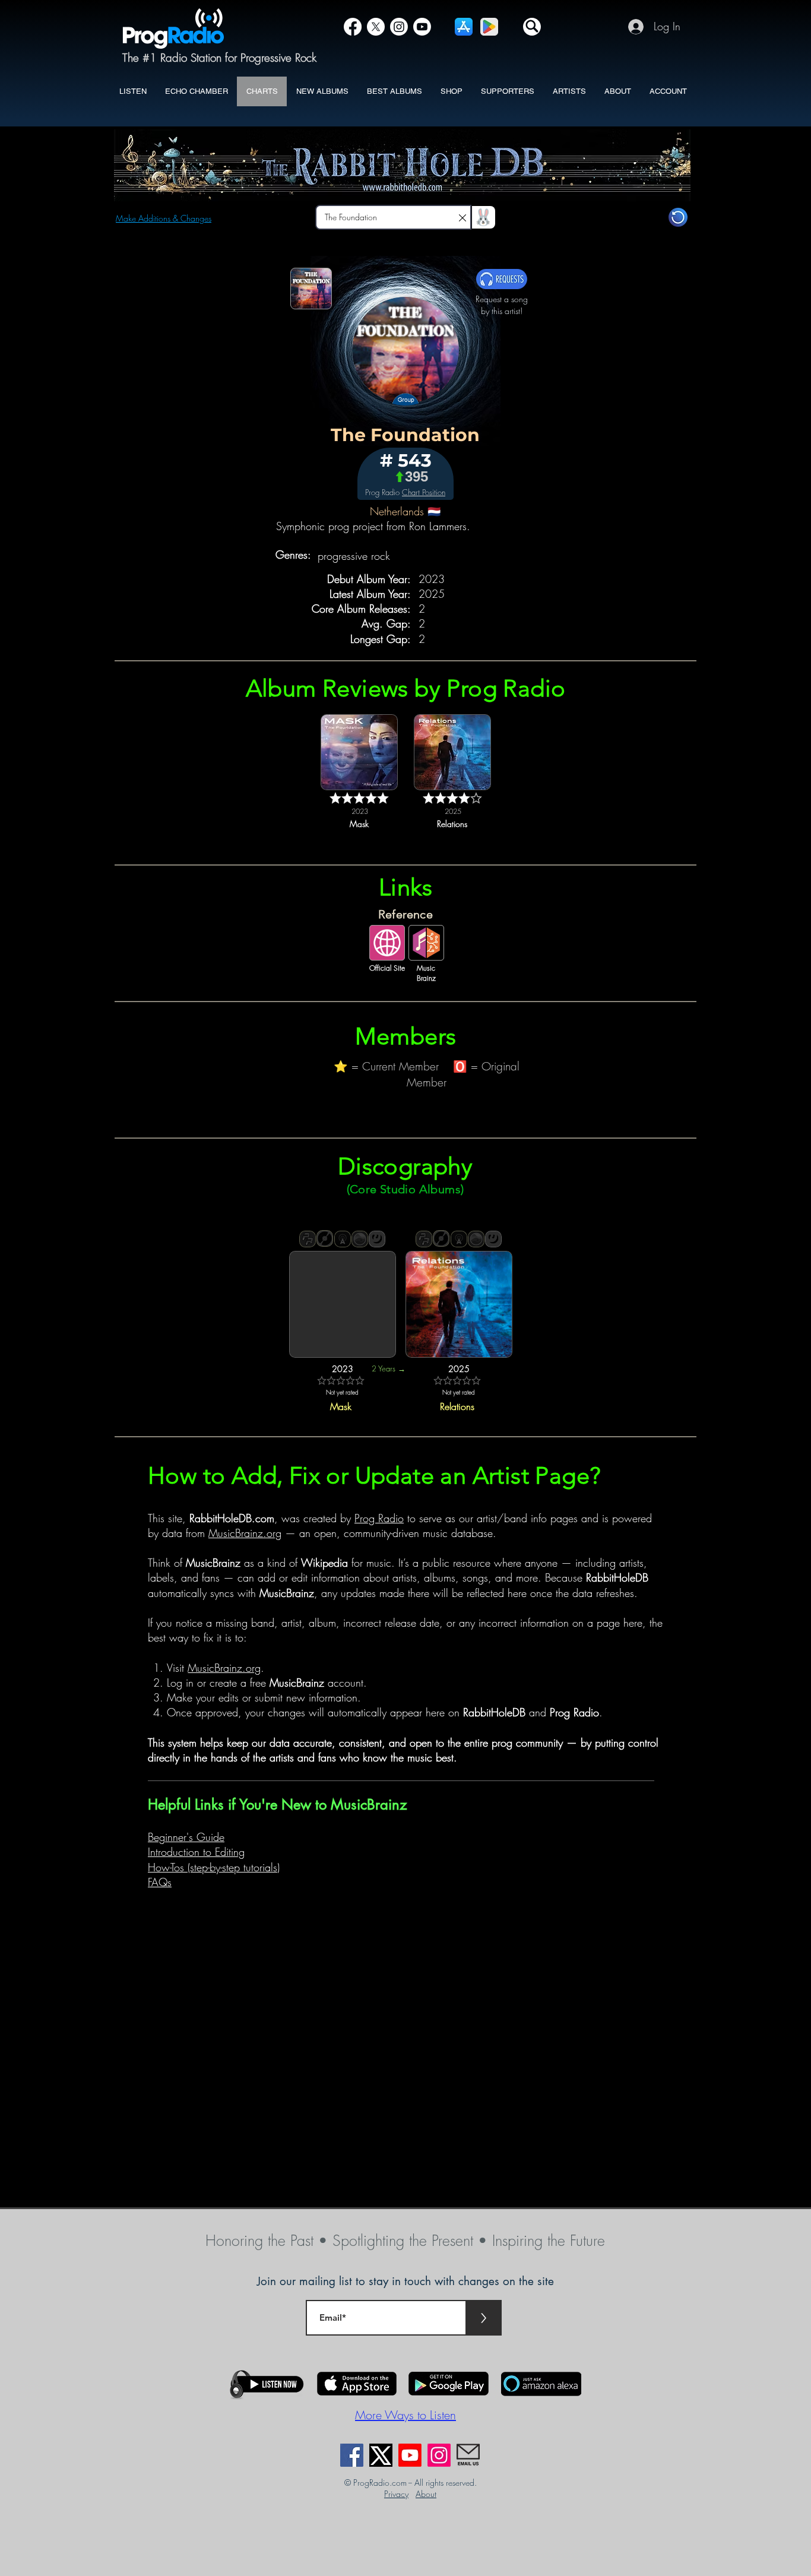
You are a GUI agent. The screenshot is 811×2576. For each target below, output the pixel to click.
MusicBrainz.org (245, 1533)
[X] (376, 27)
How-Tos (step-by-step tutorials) (214, 1867)
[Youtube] (410, 2455)
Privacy (396, 2494)
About (426, 2494)
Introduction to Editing (196, 1852)
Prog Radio (379, 1518)
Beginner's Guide (186, 1837)
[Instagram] (399, 27)
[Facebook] (353, 27)
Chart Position (424, 492)
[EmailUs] (468, 2455)
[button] (532, 27)
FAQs (160, 1882)
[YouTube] (422, 27)
